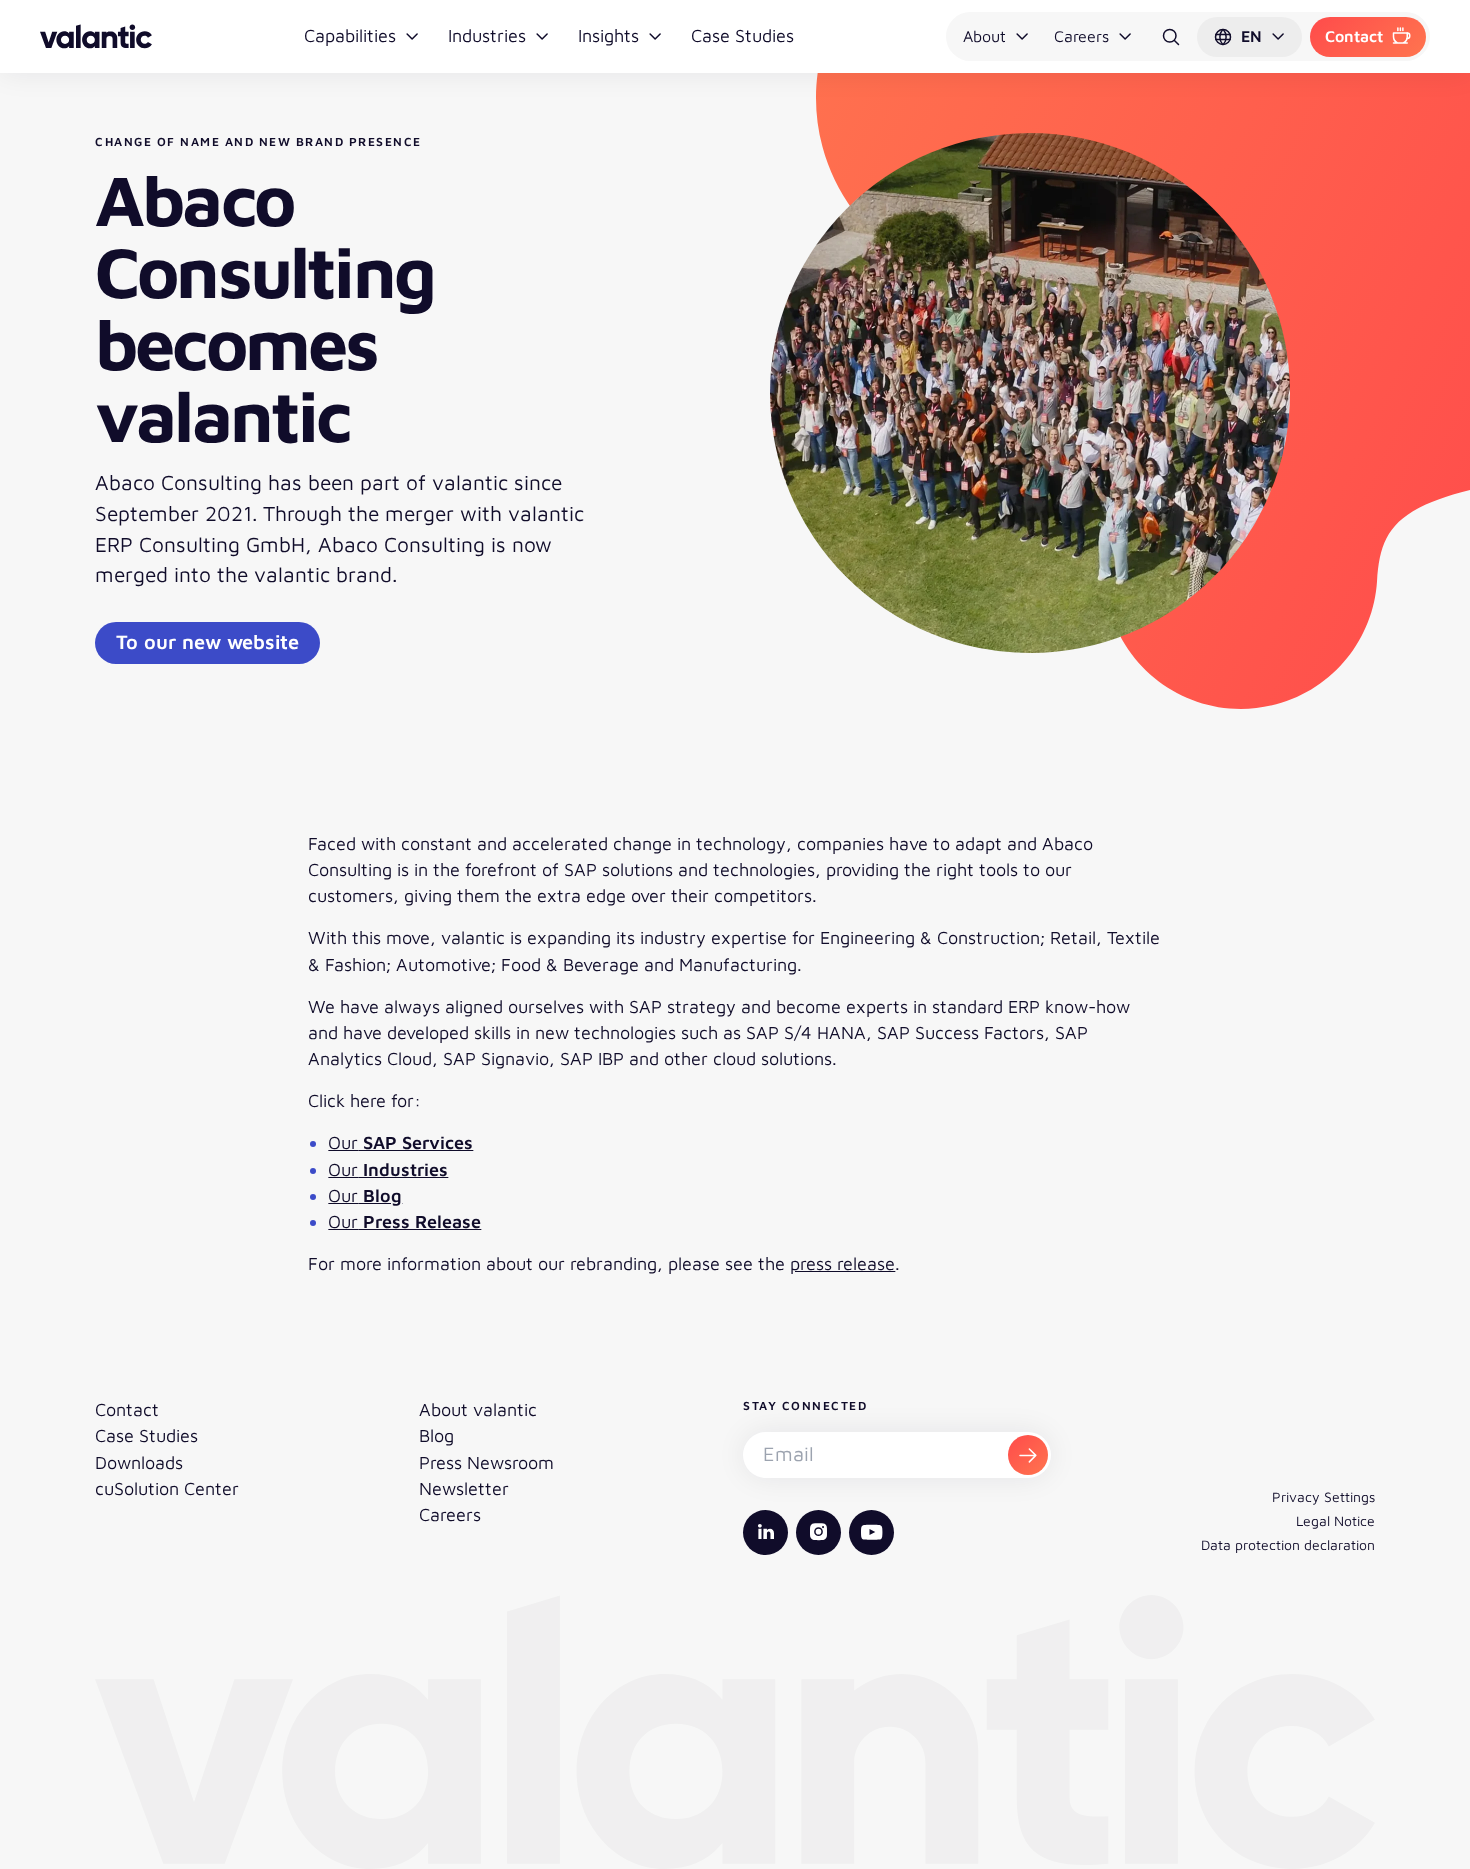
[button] (1249, 37)
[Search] (1171, 37)
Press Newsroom (486, 1462)
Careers (1081, 36)
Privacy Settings (1323, 1496)
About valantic (478, 1409)
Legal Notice (1335, 1520)
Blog (436, 1435)
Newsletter (464, 1488)
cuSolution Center (167, 1488)
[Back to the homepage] (96, 36)
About (984, 36)
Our (400, 1142)
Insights (608, 35)
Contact (1354, 36)
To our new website (207, 641)
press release (842, 1263)
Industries (487, 35)
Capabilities (350, 35)
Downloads (139, 1462)
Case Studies (742, 35)
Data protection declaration (1288, 1544)
